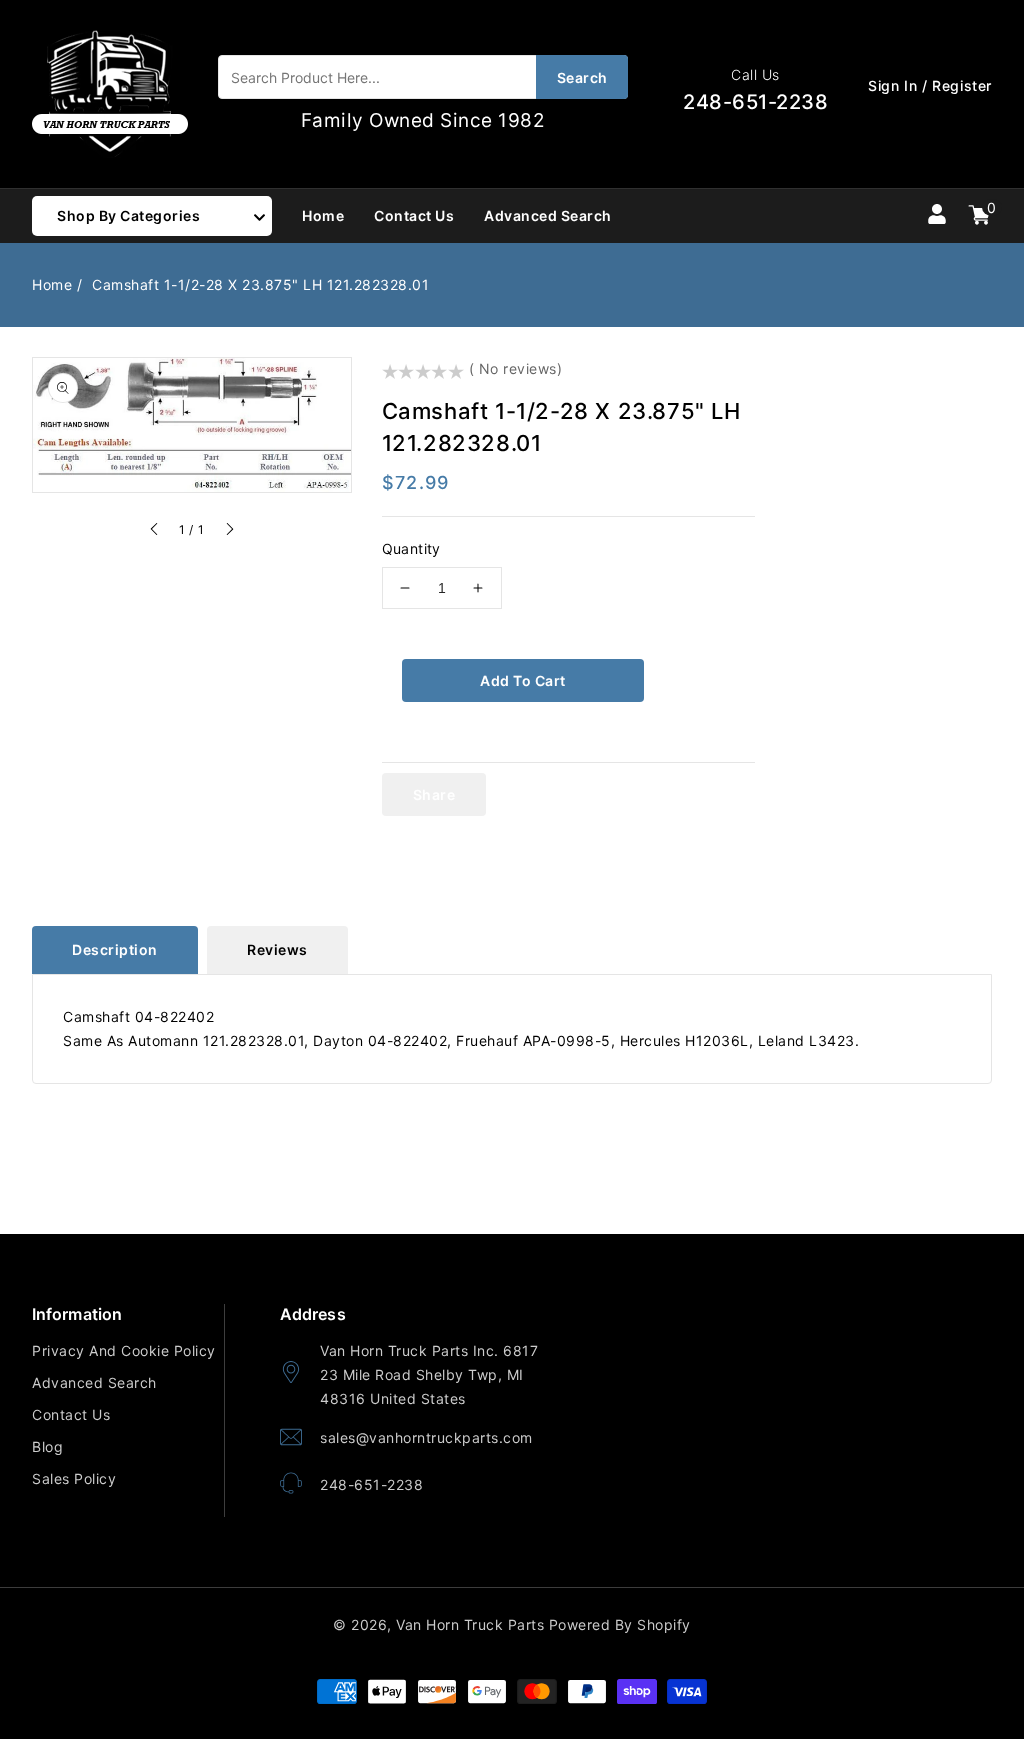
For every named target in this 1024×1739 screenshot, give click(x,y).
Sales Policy (74, 1478)
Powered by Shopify (620, 1624)
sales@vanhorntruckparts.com (426, 1437)
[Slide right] (229, 532)
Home (52, 284)
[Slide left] (155, 532)
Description (115, 949)
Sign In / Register (930, 85)
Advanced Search (94, 1382)
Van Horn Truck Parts (470, 1624)
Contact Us (71, 1414)
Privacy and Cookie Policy (124, 1350)
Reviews (277, 949)
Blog (47, 1446)
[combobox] (423, 77)
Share (434, 794)
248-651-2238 (371, 1484)
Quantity (411, 548)
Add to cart (523, 680)
